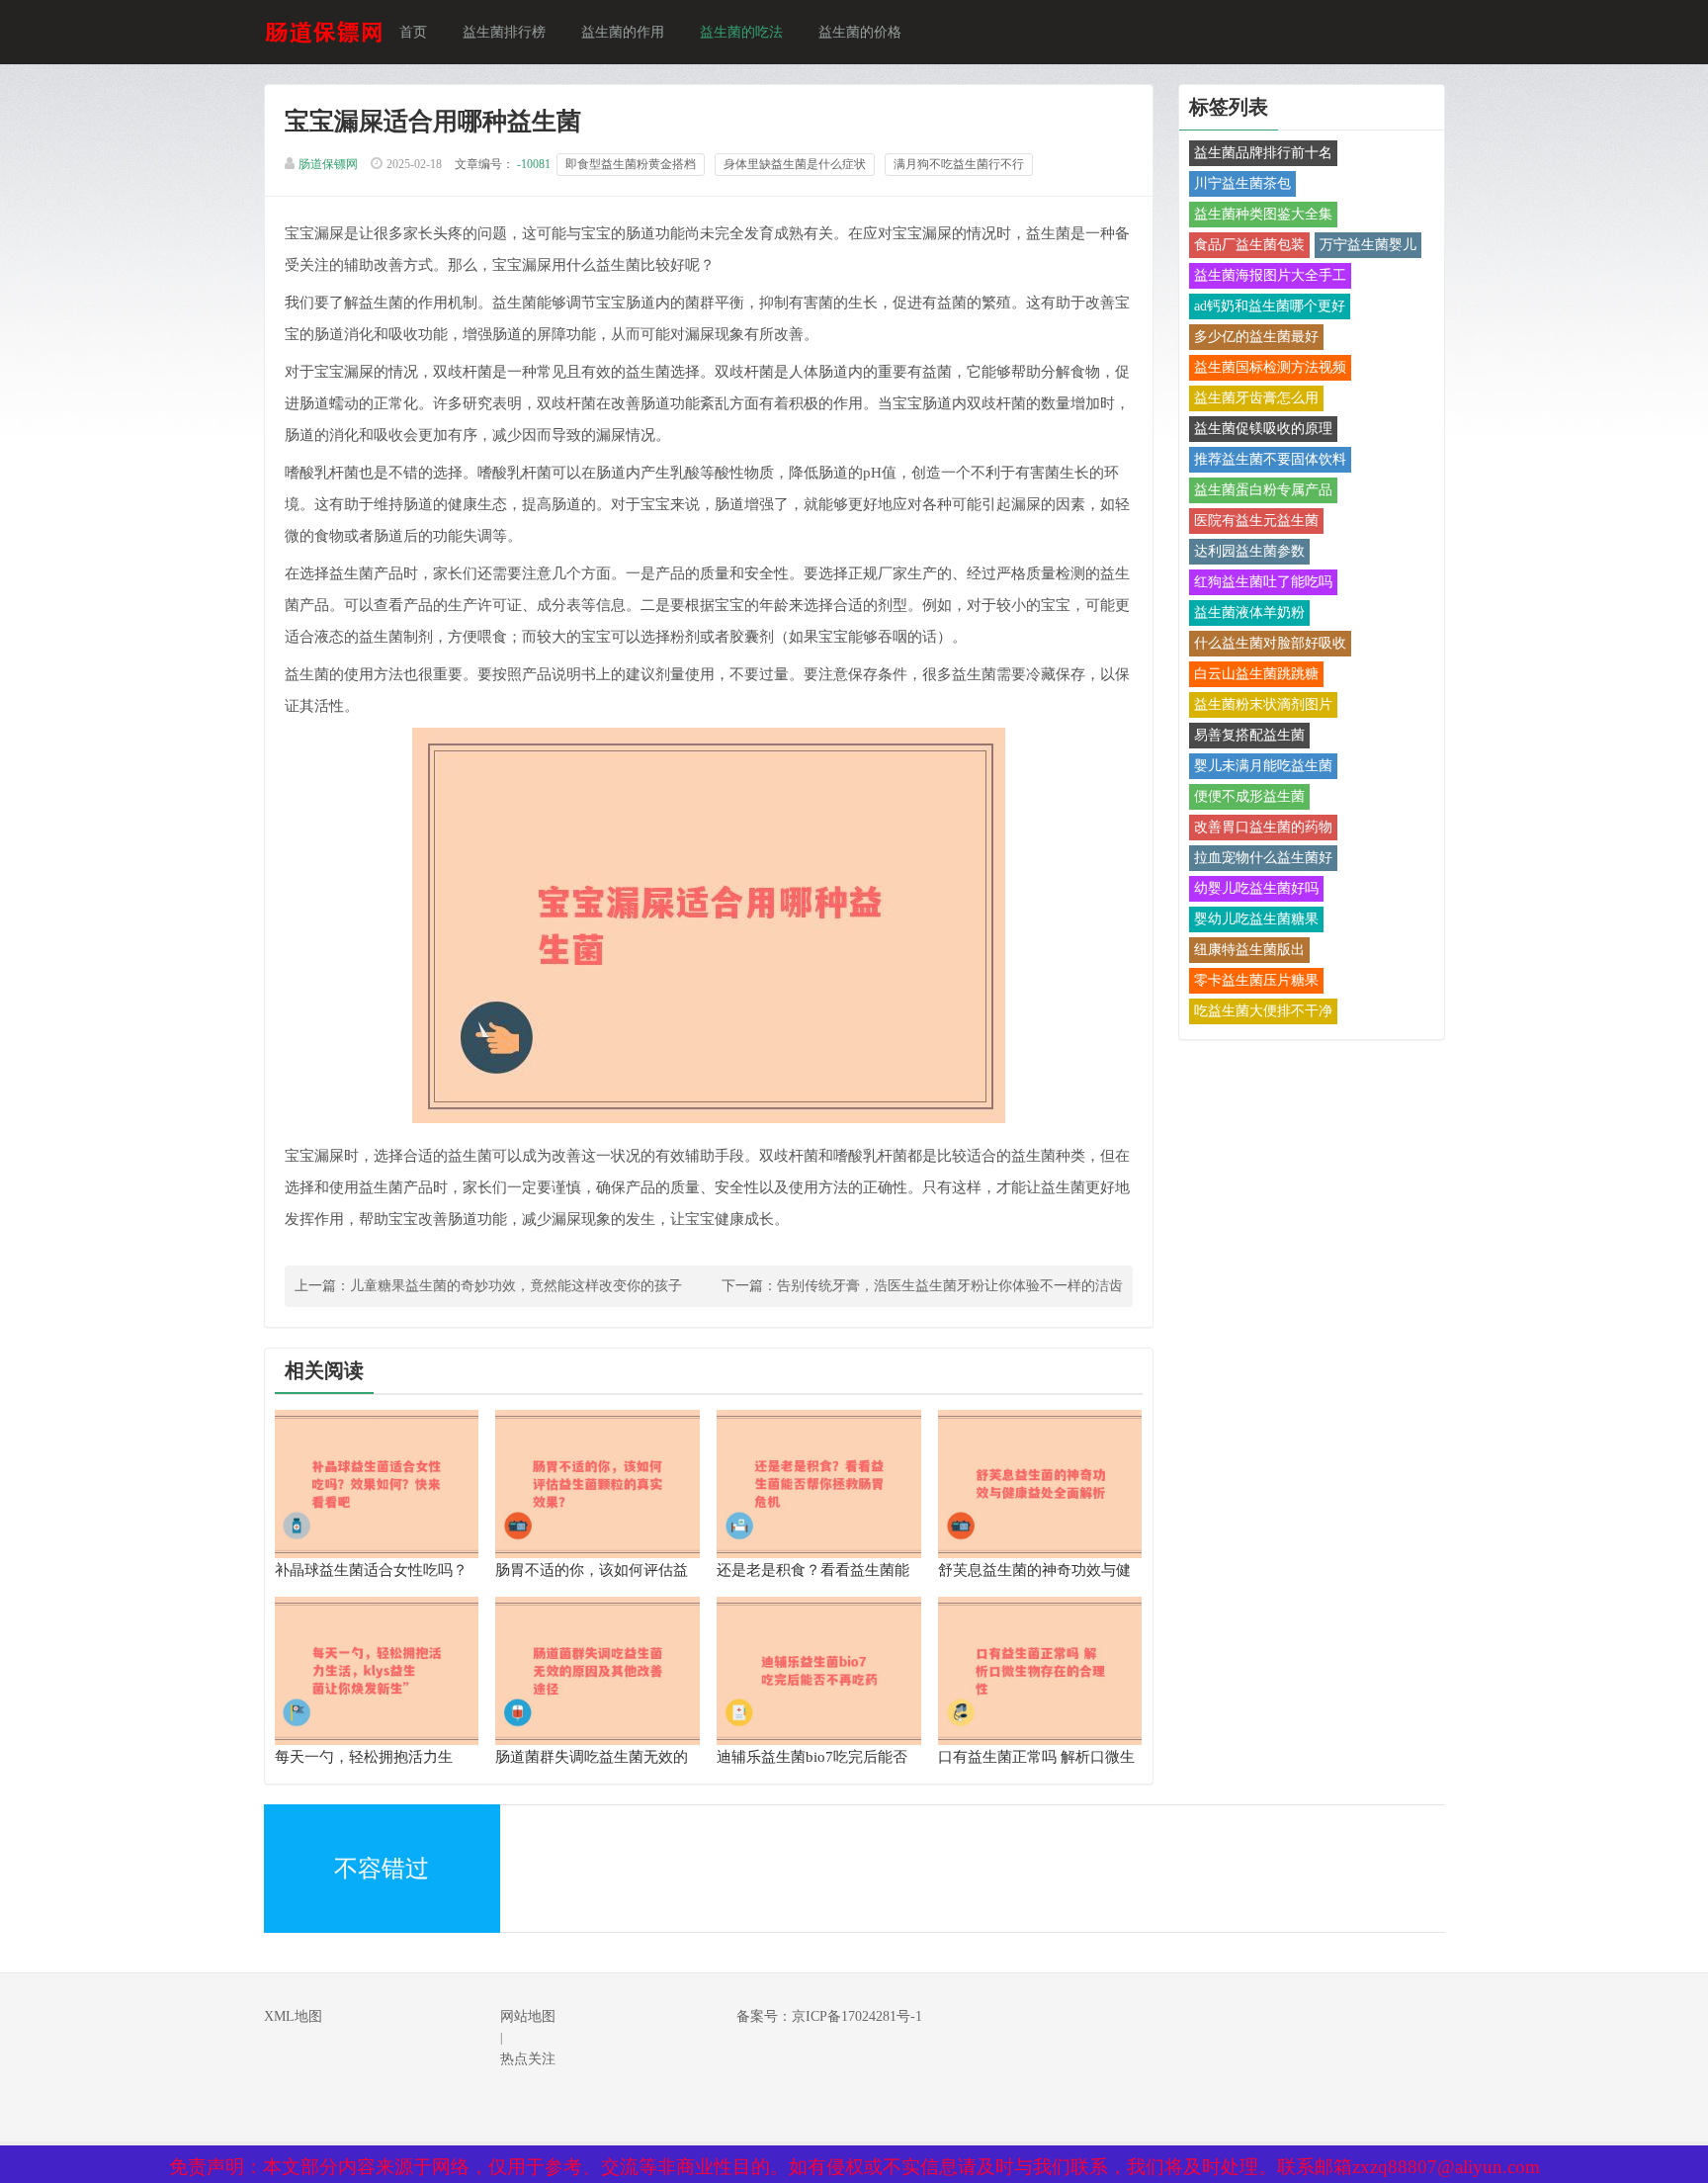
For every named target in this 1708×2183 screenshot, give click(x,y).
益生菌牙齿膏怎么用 (1256, 398)
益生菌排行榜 (504, 32)
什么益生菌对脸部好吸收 (1270, 643)
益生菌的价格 (860, 32)
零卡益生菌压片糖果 (1256, 980)
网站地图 (528, 2016)
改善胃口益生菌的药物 (1263, 827)
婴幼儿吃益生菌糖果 (1256, 919)
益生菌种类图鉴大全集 (1263, 214)
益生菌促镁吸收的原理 (1263, 429)
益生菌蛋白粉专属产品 (1263, 490)
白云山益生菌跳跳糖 (1256, 674)
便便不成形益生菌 (1249, 796)
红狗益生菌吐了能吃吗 (1263, 582)
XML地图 (293, 2016)
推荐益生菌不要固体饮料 (1270, 459)
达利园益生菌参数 (1249, 551)
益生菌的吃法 (741, 32)
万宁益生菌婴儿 (1368, 245)
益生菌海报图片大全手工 (1270, 275)
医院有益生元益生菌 (1256, 521)
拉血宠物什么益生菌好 (1263, 858)
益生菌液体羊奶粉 (1249, 612)
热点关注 (528, 2059)
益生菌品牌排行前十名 (1263, 153)
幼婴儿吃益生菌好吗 (1256, 888)
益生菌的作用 (623, 32)
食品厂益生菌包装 (1249, 245)
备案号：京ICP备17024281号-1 (829, 2016)
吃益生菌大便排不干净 (1263, 1011)
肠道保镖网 (328, 164)
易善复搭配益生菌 (1249, 735)
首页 (413, 32)
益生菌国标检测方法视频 (1270, 367)
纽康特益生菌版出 (1249, 950)
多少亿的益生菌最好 (1256, 337)
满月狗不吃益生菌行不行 (959, 164)
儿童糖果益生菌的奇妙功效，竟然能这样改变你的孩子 (516, 1286)
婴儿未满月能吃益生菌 (1263, 766)
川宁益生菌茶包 (1242, 183)
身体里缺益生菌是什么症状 (795, 164)
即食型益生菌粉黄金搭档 (631, 164)
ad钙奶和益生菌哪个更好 (1270, 306)
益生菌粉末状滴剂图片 (1263, 704)
